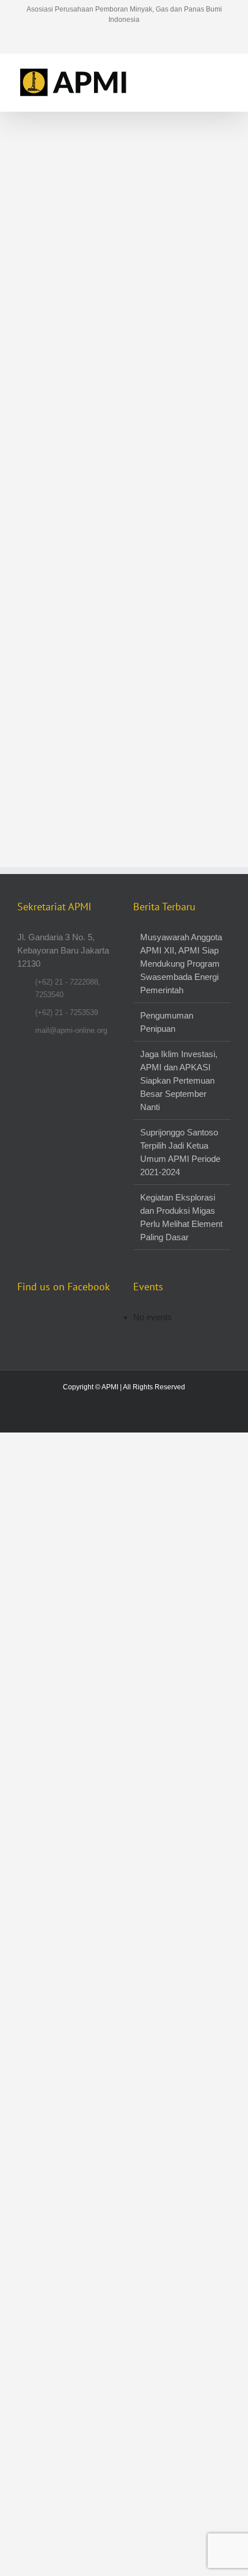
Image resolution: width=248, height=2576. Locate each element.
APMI (110, 1387)
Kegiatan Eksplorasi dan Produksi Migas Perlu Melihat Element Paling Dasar (181, 1217)
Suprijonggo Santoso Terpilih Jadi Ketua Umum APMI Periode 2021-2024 (180, 1152)
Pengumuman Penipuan (167, 1022)
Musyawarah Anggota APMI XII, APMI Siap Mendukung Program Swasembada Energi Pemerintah (181, 964)
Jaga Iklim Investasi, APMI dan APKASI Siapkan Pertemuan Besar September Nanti (179, 1080)
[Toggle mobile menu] (226, 71)
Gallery (67, 169)
